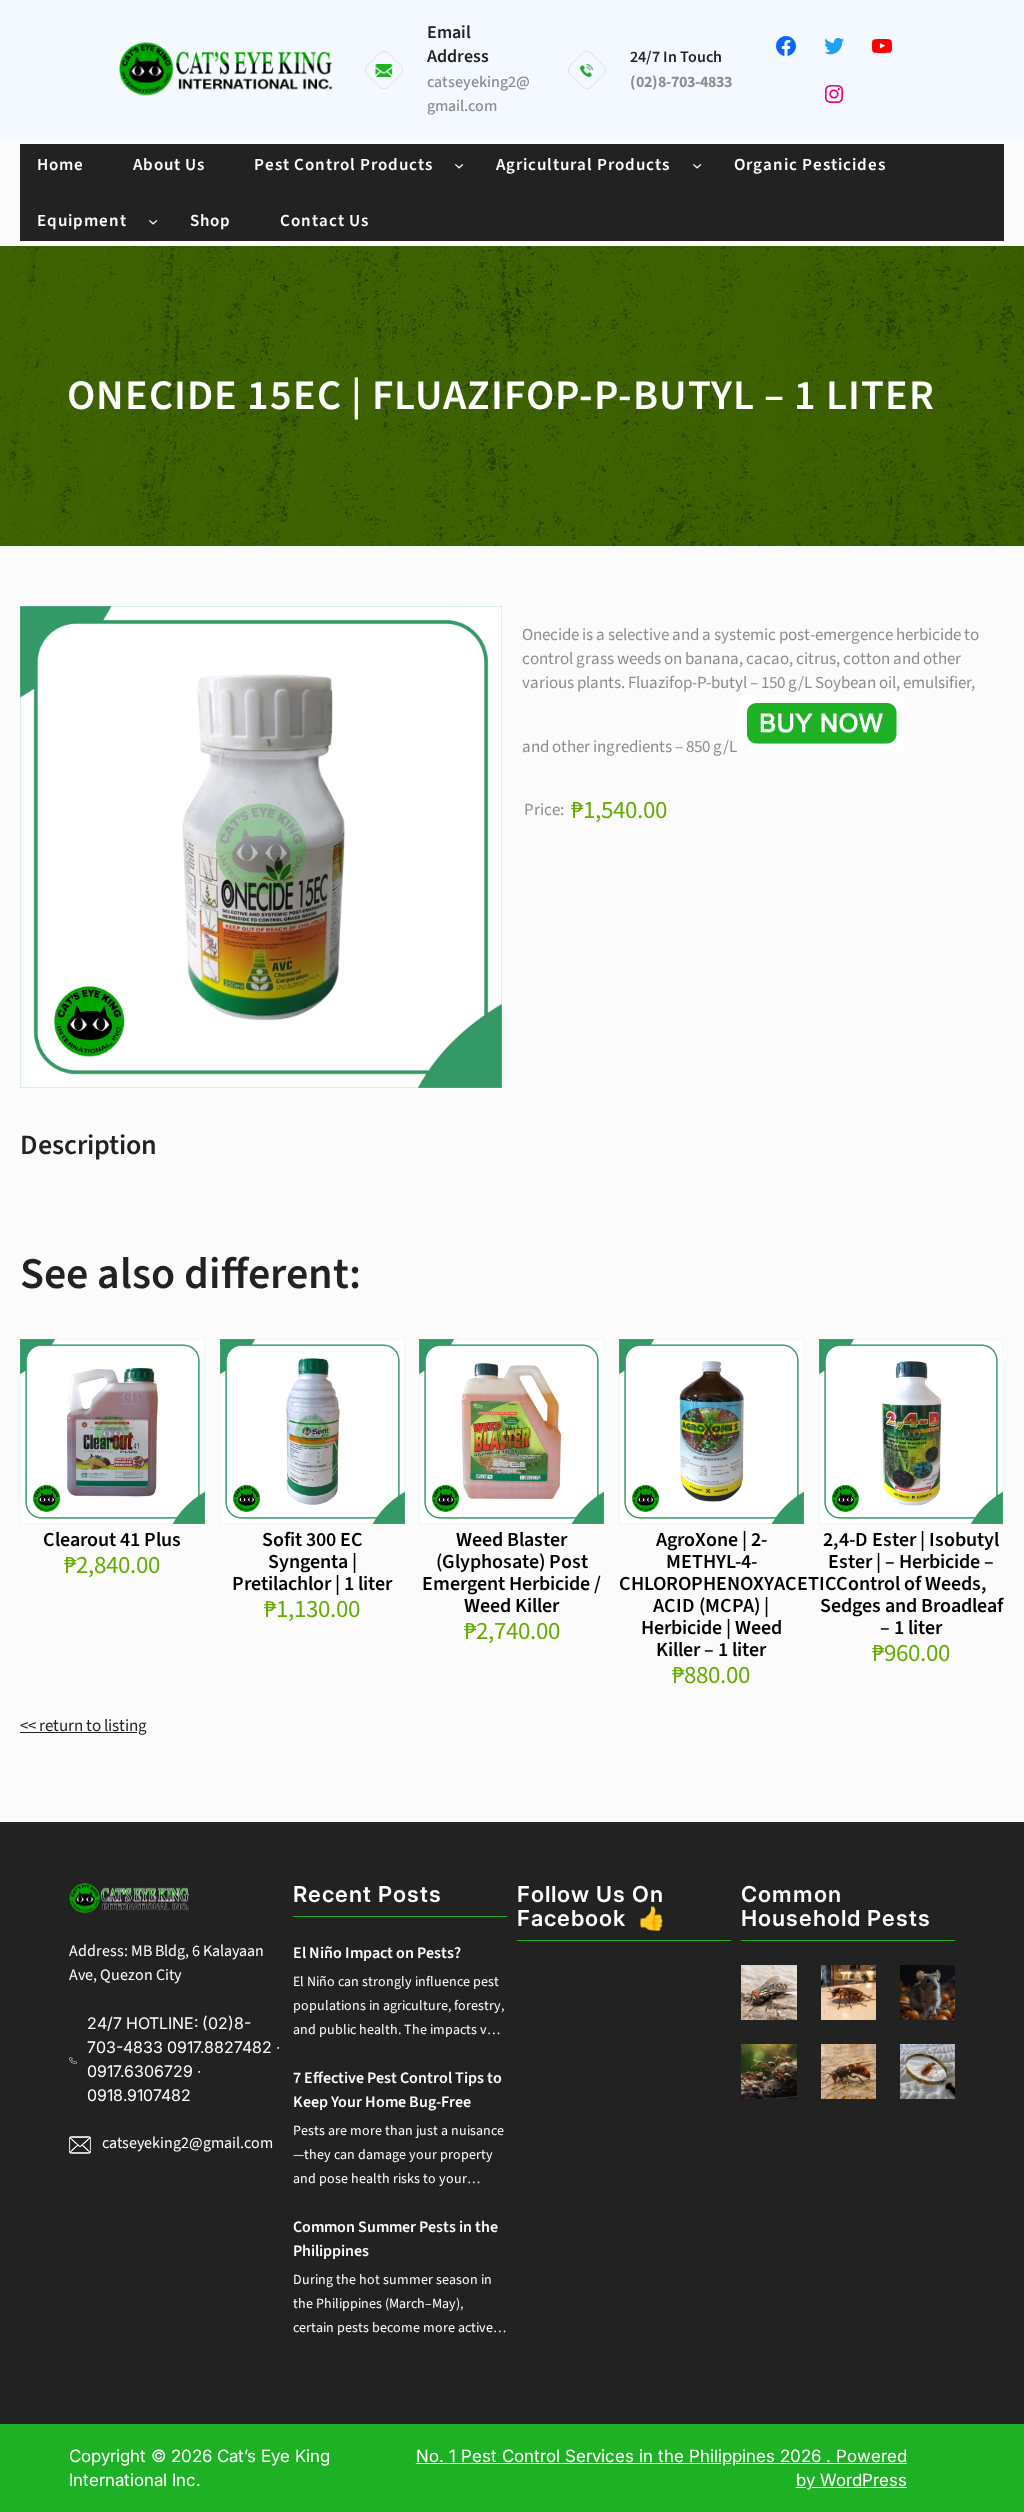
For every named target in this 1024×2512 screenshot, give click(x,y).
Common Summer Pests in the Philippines (395, 2239)
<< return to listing (83, 1726)
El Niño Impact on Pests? (377, 1953)
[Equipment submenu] (153, 220)
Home (60, 165)
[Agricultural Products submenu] (697, 164)
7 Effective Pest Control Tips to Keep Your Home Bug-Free (397, 2090)
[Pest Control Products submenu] (459, 164)
